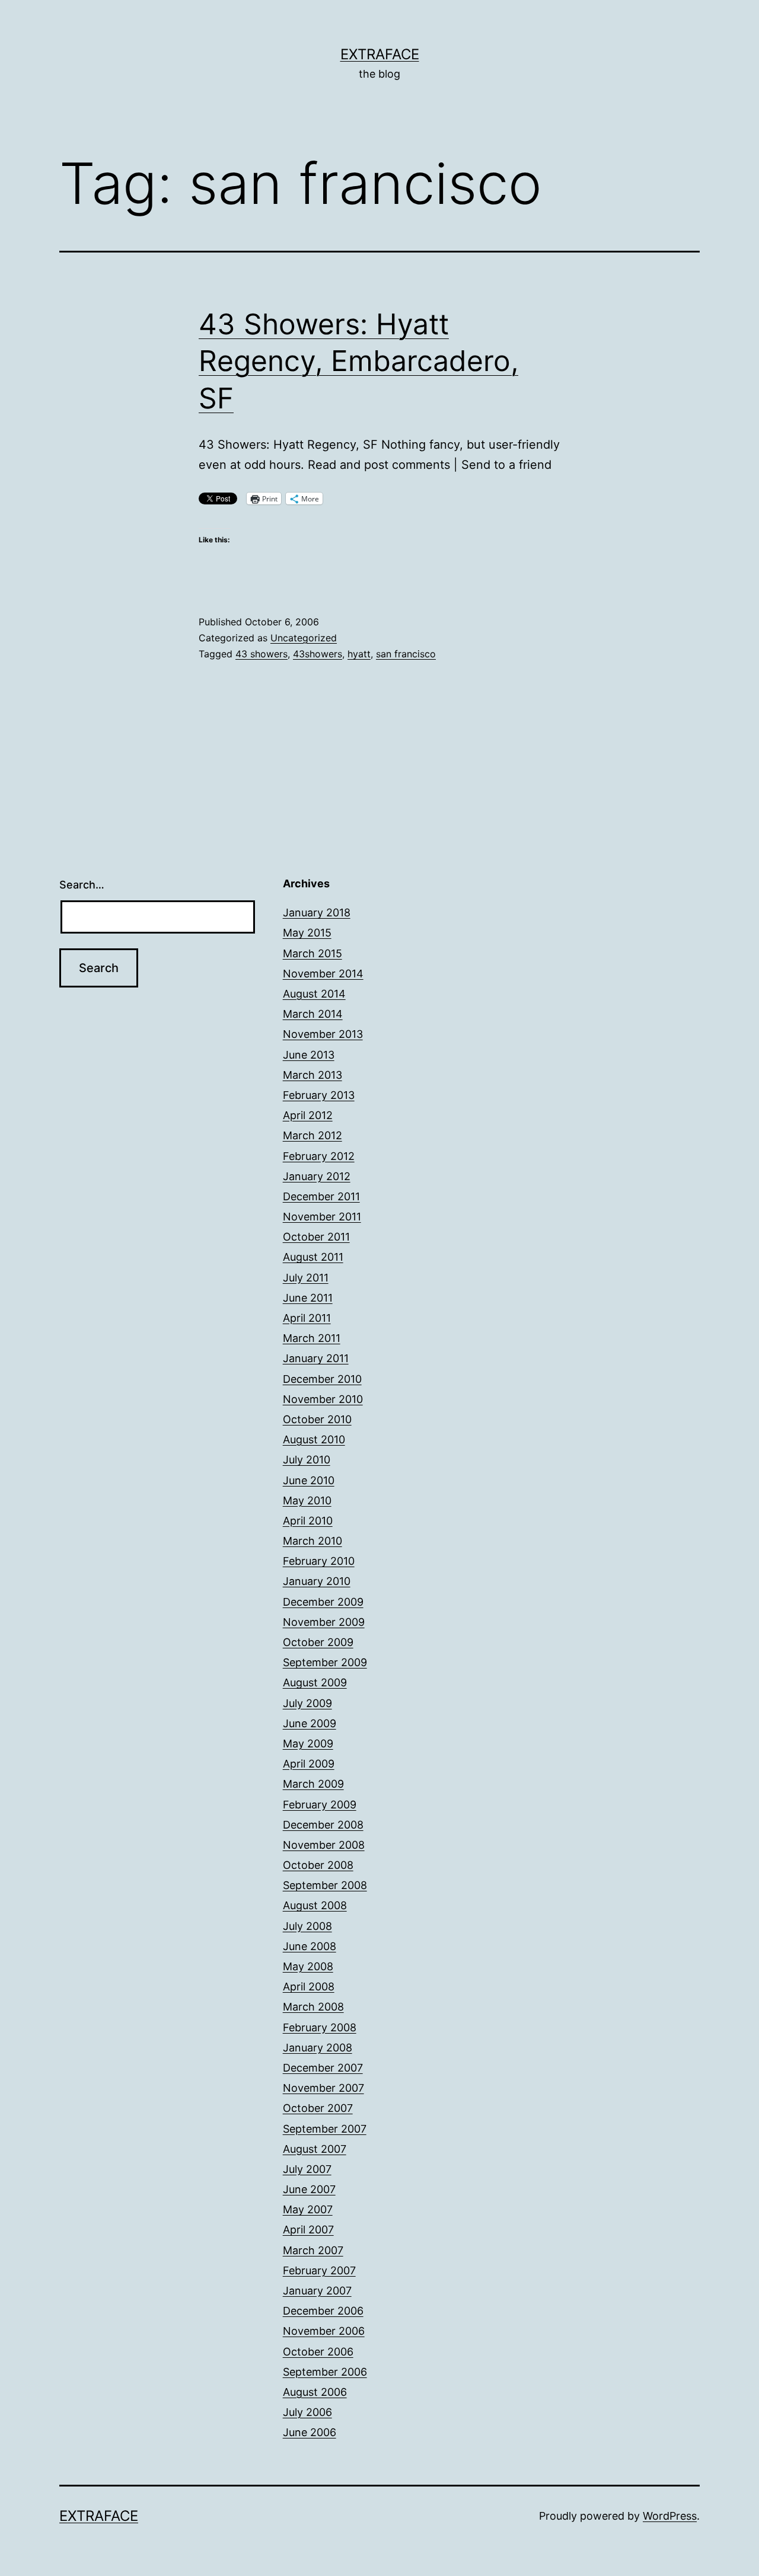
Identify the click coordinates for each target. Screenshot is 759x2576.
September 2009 (325, 1662)
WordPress (670, 2516)
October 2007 (318, 2108)
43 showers (261, 654)
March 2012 (312, 1135)
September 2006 (325, 2372)
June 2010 (309, 1480)
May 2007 (308, 2209)
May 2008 (308, 1966)
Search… (82, 885)
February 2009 (320, 1805)
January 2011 (316, 1358)
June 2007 (309, 2189)
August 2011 (313, 1257)
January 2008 (318, 2048)
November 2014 (323, 974)
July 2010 (307, 1460)
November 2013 (323, 1034)
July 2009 (307, 1703)
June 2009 (310, 1723)
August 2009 (315, 1682)
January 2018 (317, 913)
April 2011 (307, 1318)
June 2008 (310, 1946)
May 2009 (308, 1744)
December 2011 (321, 1196)
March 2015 (312, 953)
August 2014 (314, 994)
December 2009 (323, 1602)
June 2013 (309, 1055)
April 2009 (309, 1764)
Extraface (380, 54)
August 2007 (315, 2149)
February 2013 (319, 1095)
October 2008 (318, 1865)
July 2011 (306, 1278)
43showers (318, 654)
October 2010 (317, 1419)
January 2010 (317, 1581)
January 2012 (317, 1176)
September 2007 (325, 2129)
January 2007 (317, 2291)
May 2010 (307, 1500)
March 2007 (313, 2250)
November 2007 (323, 2088)
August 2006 (315, 2392)
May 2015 (307, 933)
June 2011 (308, 1298)
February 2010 (319, 1561)
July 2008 (307, 1926)
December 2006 (323, 2311)
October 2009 (318, 1642)
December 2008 (323, 1825)
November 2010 (323, 1399)
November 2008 (324, 1845)
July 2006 (307, 2412)
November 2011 (322, 1217)
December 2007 (323, 2068)
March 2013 (312, 1075)
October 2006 (318, 2352)
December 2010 (322, 1379)
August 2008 (315, 1905)
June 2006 (310, 2432)
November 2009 (324, 1622)
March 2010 (312, 1541)
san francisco (406, 654)
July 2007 (307, 2169)
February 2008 (320, 2027)
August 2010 (314, 1439)
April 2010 (308, 1521)
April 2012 (308, 1115)
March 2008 (313, 2007)
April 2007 (308, 2230)
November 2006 (324, 2331)
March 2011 (312, 1338)
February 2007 (319, 2270)
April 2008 (309, 1987)
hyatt (359, 654)
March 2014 (313, 1014)
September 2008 (325, 1885)
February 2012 (319, 1156)
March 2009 (313, 1784)
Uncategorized (304, 638)
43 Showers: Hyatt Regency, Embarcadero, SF (358, 361)
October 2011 (316, 1237)
